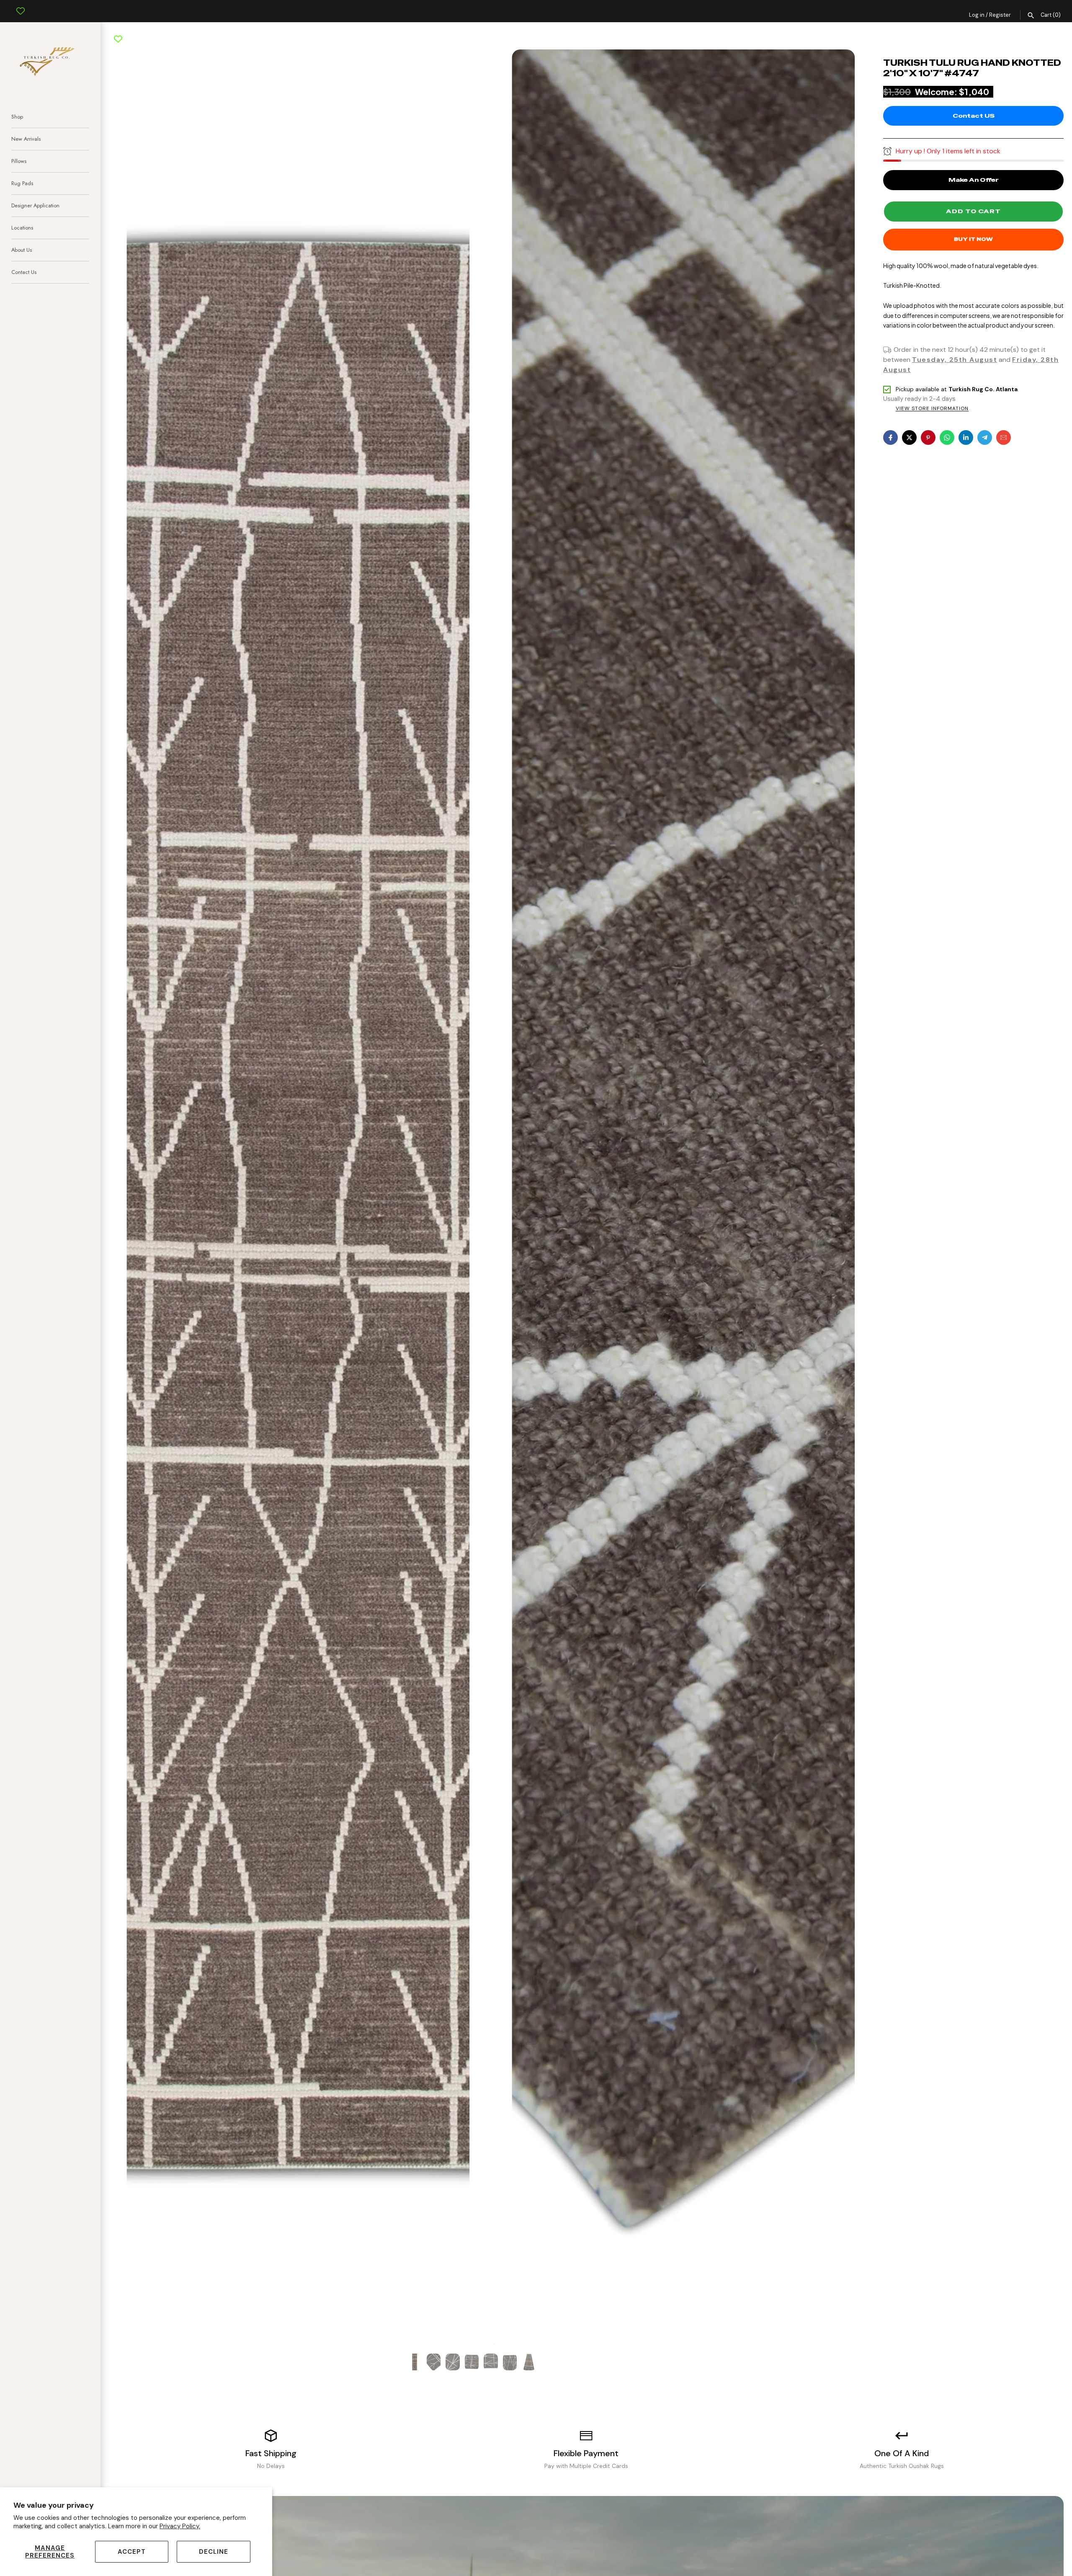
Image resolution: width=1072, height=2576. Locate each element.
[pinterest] (928, 438)
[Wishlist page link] (21, 5)
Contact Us (24, 272)
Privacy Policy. (180, 2526)
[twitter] (909, 438)
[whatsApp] (947, 438)
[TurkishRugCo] (50, 60)
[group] (415, 2362)
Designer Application (35, 205)
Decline (214, 2552)
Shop (17, 117)
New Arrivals (26, 139)
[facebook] (890, 438)
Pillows (19, 161)
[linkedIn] (966, 438)
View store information (932, 409)
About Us (22, 250)
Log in (977, 15)
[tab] (490, 2344)
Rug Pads (22, 183)
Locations (22, 228)
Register (1000, 15)
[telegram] (985, 438)
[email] (1004, 438)
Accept (132, 2552)
